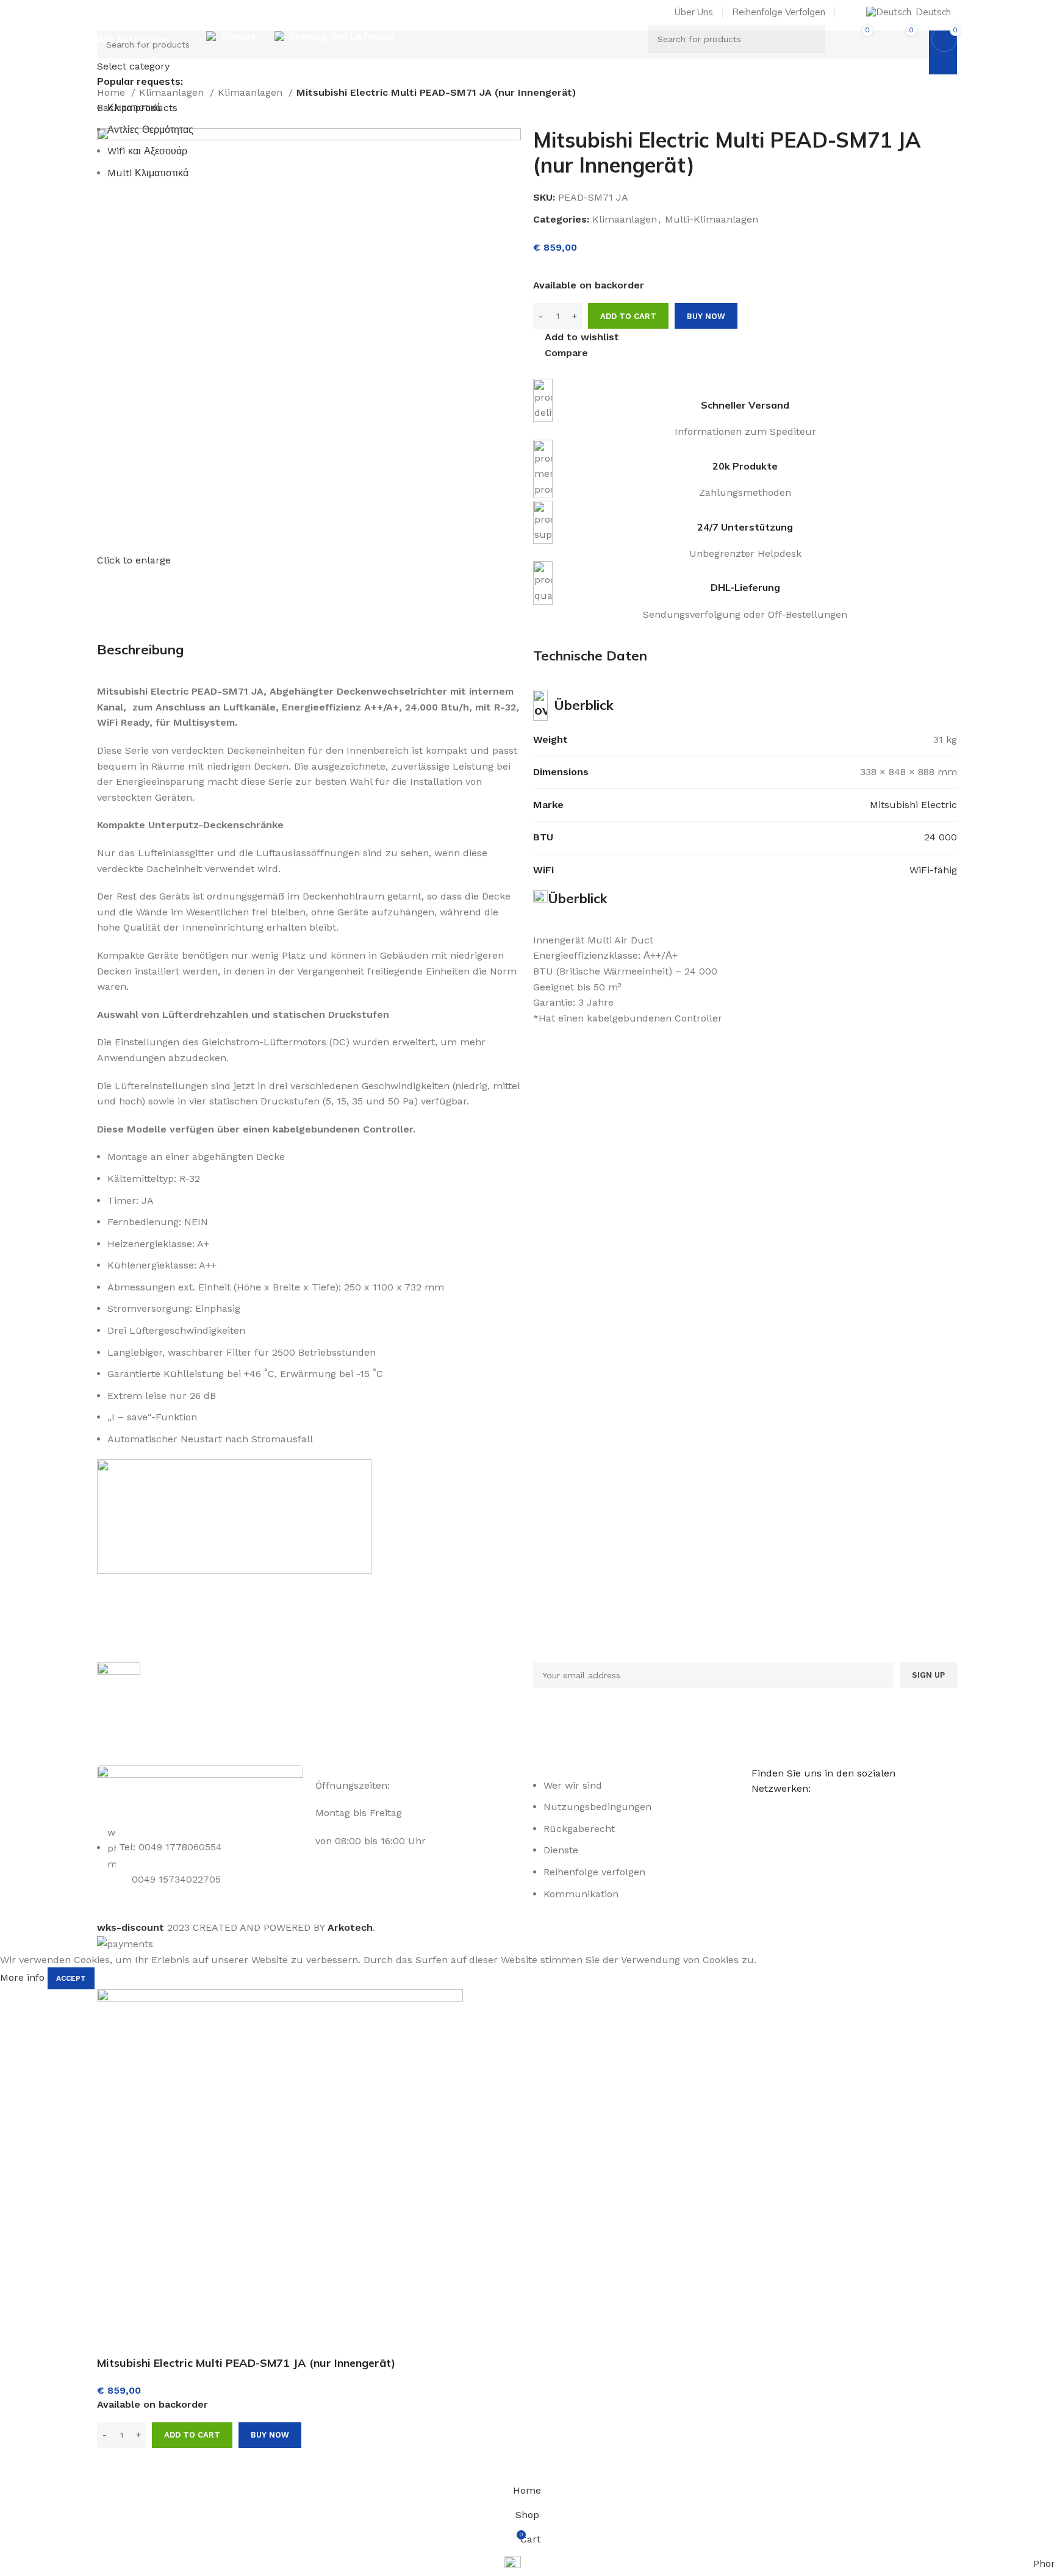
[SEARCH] (811, 39)
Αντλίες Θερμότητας (150, 130)
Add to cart (628, 316)
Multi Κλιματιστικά (148, 173)
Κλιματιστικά (134, 108)
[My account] (849, 12)
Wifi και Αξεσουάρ (147, 151)
